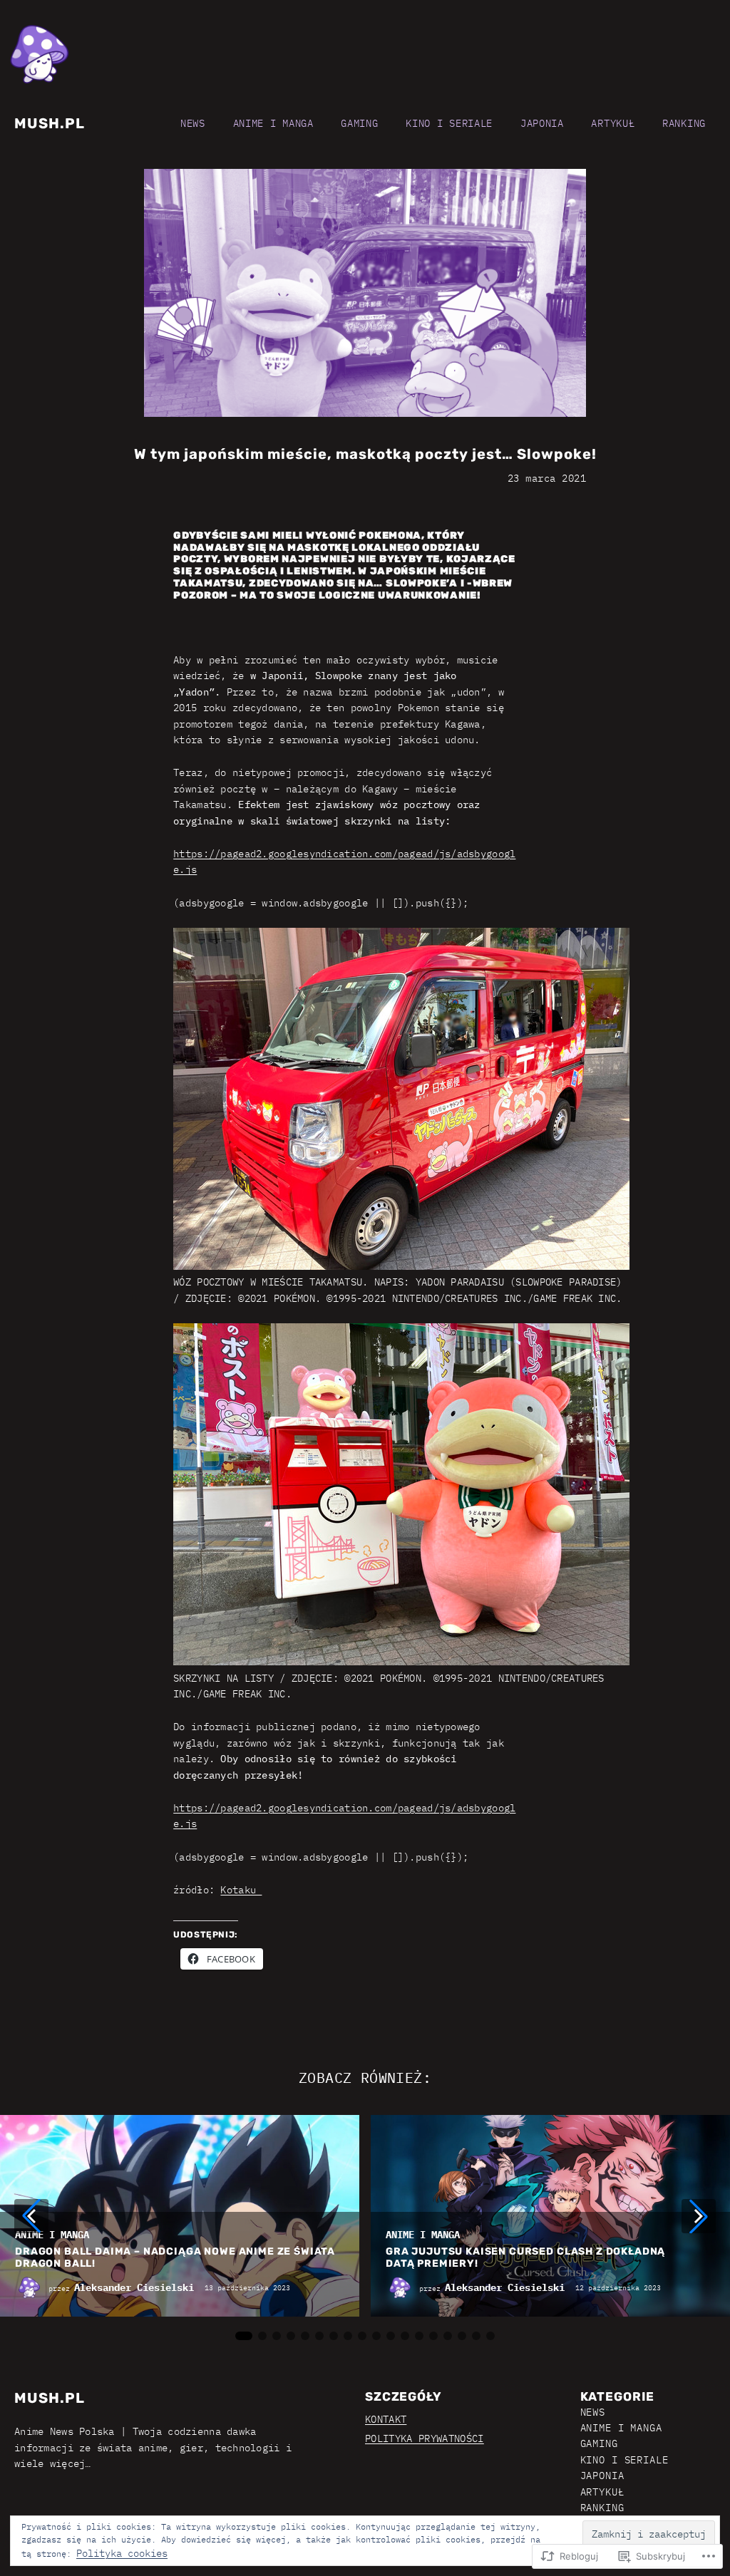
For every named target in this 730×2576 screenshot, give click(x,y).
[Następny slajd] (699, 2216)
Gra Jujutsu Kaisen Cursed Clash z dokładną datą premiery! (525, 2258)
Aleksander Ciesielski (134, 2287)
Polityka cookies (122, 2553)
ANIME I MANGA (52, 2235)
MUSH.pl (50, 123)
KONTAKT (386, 2419)
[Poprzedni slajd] (31, 2216)
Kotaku (241, 1890)
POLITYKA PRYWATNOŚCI (425, 2438)
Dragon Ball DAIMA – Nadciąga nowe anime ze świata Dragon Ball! (175, 2258)
